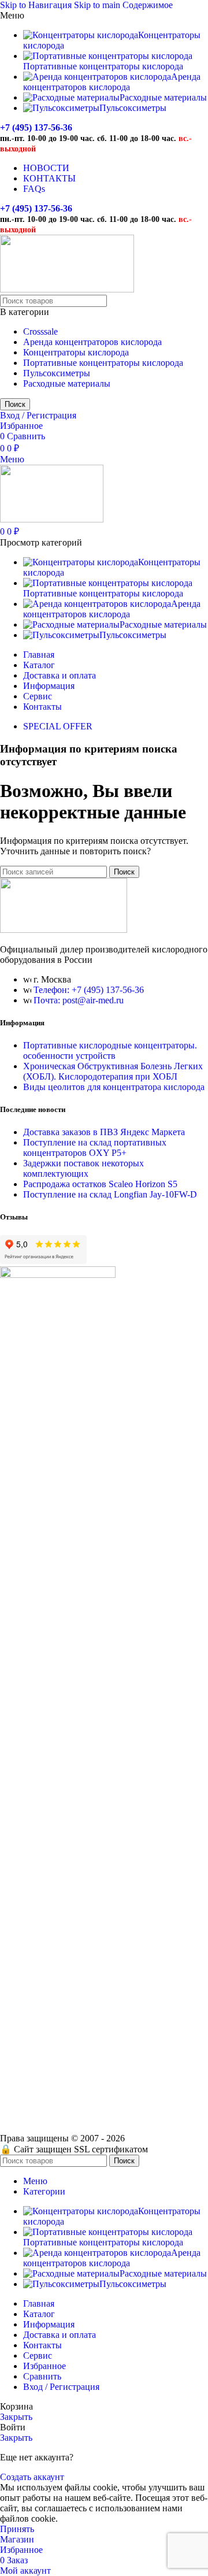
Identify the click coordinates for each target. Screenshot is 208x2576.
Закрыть (16, 2417)
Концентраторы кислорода (76, 352)
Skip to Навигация (37, 5)
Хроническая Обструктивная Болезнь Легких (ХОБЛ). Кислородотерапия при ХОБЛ (113, 1071)
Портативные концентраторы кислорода (103, 363)
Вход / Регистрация (61, 2387)
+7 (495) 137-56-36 (36, 127)
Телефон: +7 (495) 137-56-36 (89, 990)
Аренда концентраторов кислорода (92, 342)
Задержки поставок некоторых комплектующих (83, 1168)
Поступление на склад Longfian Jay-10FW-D (110, 1194)
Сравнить (42, 2376)
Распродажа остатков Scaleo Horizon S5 (100, 1184)
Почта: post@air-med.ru (79, 1000)
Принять (17, 2529)
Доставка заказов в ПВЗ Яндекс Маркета (104, 1132)
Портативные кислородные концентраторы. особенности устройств (110, 1050)
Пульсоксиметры (57, 373)
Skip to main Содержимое (123, 5)
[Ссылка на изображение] (64, 930)
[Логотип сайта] (67, 289)
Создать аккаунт (32, 2477)
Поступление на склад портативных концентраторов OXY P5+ (95, 1148)
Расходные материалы (67, 383)
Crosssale (40, 331)
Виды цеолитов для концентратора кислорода (114, 1087)
